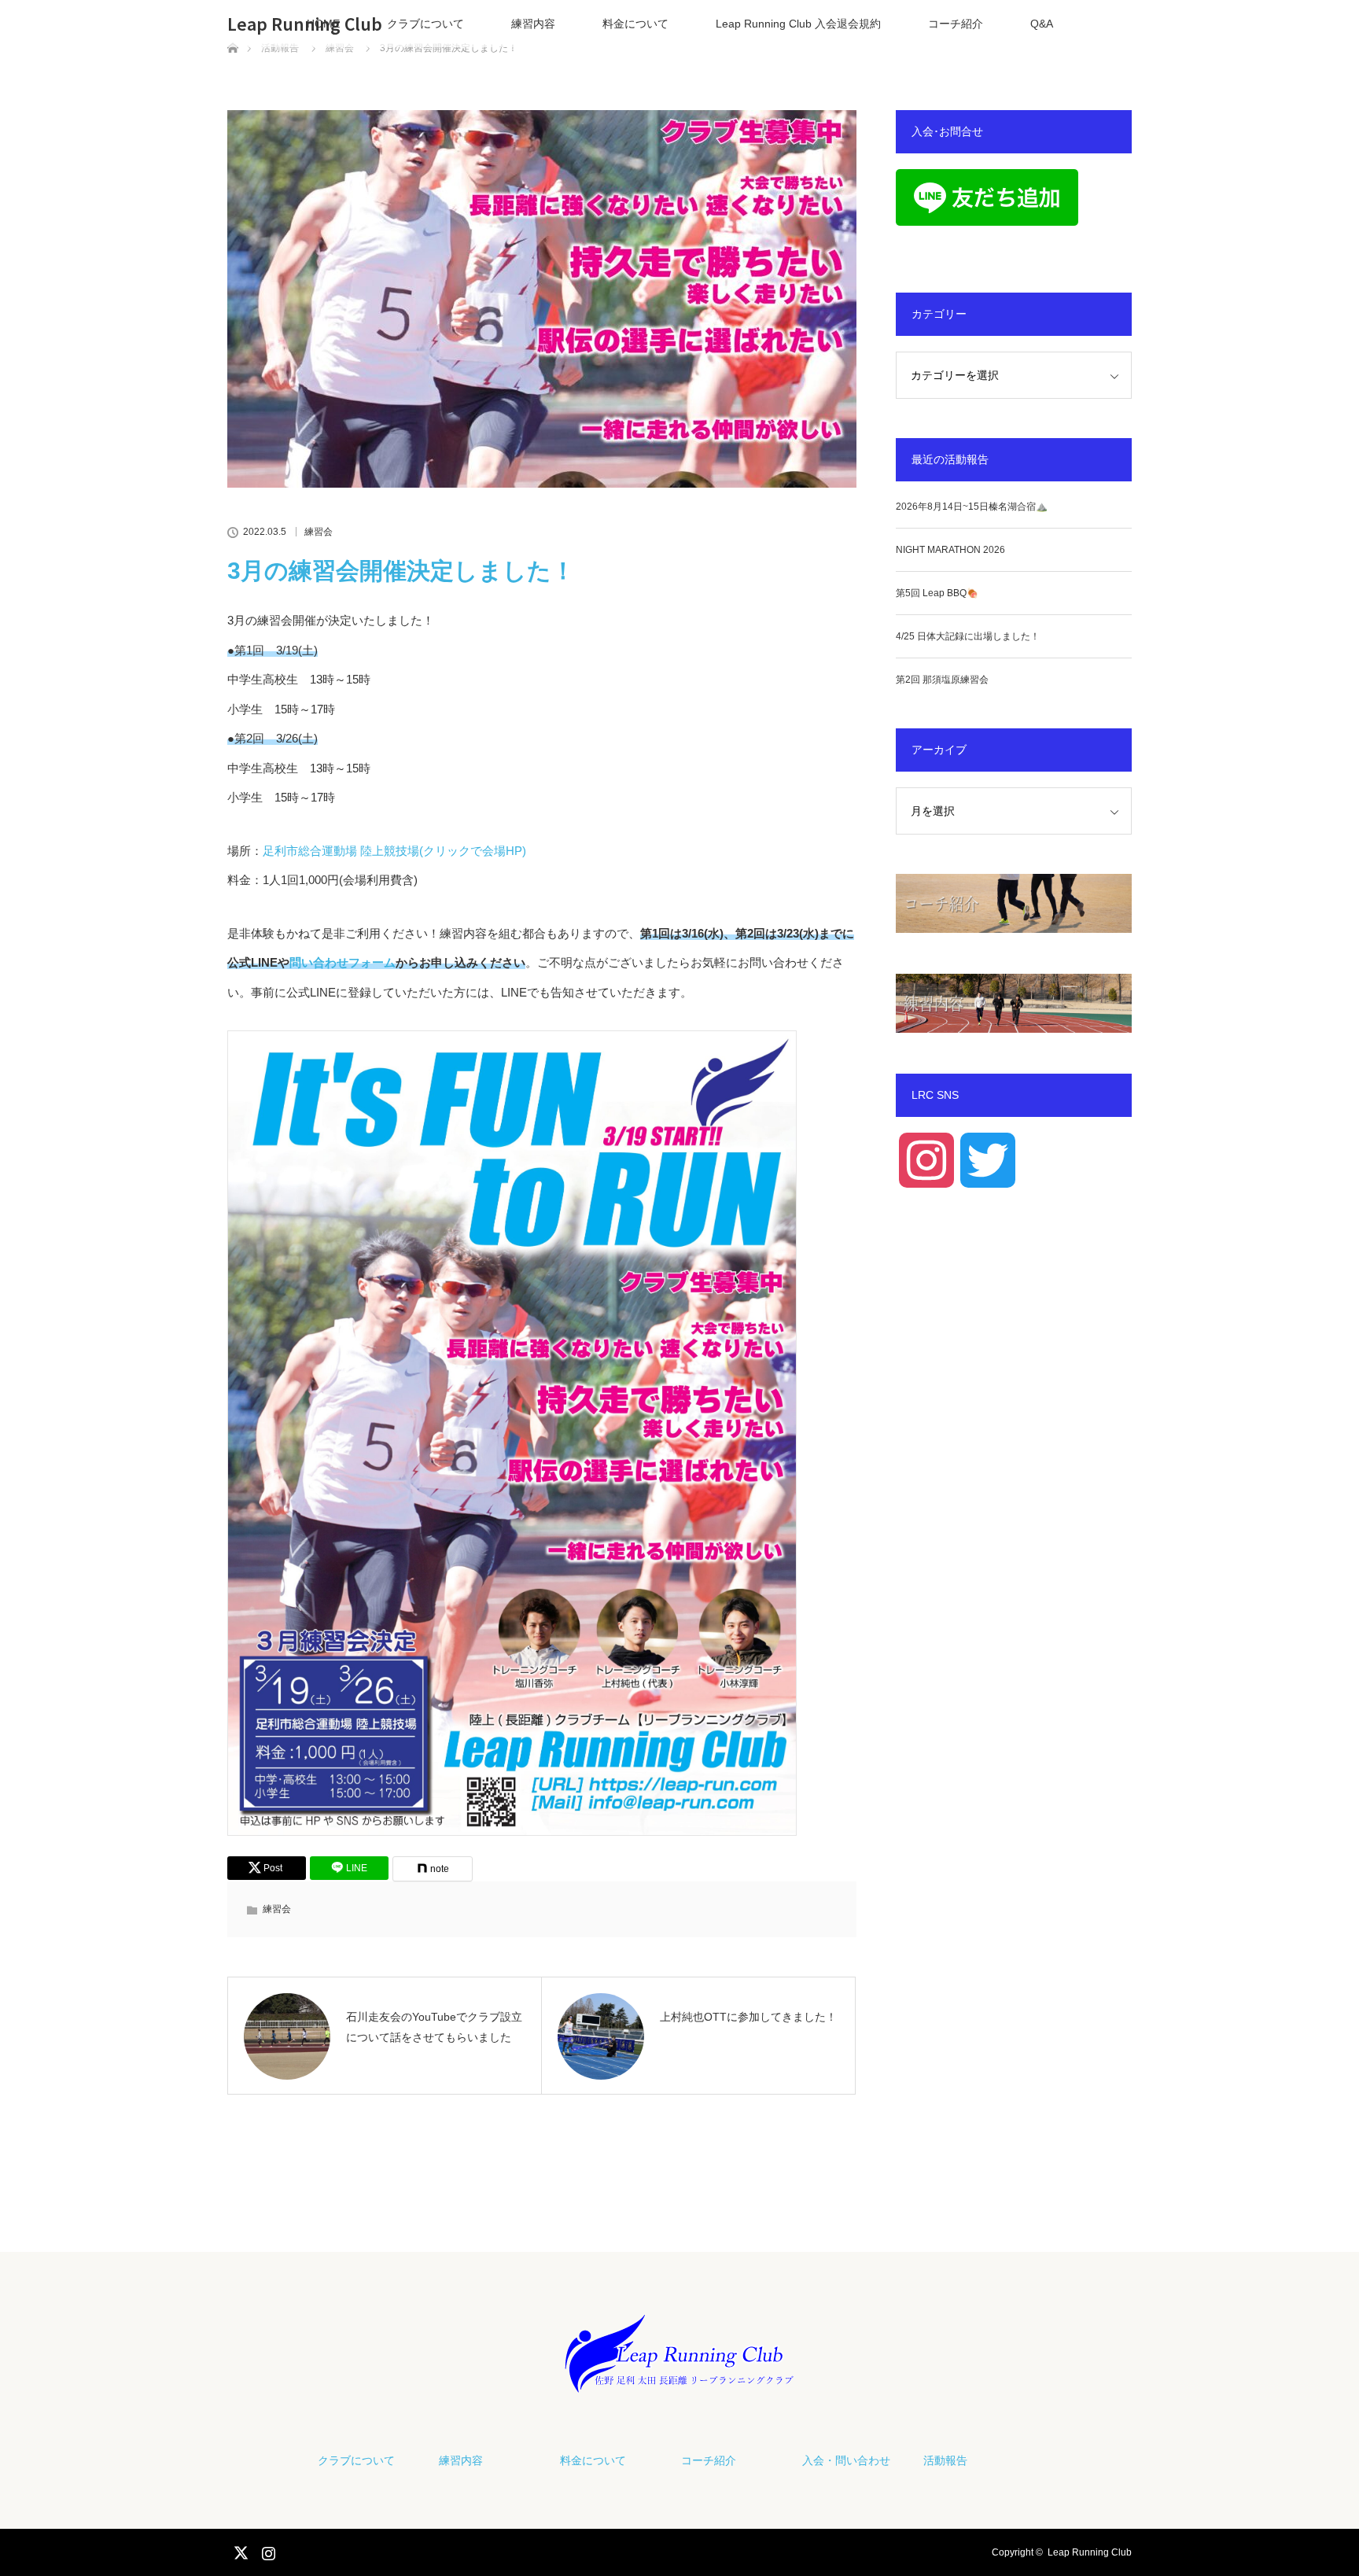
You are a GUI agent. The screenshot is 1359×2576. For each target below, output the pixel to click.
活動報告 (945, 2460)
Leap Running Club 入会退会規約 (798, 24)
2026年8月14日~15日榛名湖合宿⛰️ (972, 507)
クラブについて (425, 24)
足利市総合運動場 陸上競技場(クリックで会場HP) (394, 851)
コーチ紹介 (956, 24)
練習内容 (533, 24)
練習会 (319, 532)
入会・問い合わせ (846, 2460)
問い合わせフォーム (343, 962)
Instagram (267, 2550)
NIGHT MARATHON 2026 (950, 550)
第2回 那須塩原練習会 (942, 680)
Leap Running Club (305, 24)
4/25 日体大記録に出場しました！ (968, 636)
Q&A (1042, 24)
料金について (635, 24)
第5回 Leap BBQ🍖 (937, 593)
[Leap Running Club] (679, 2379)
